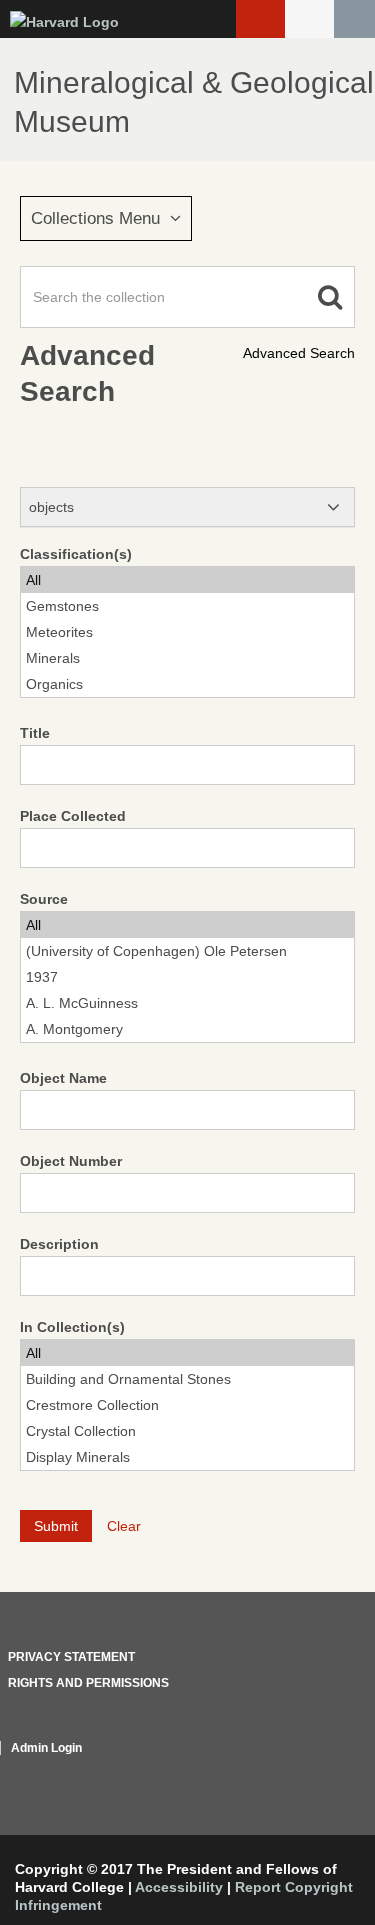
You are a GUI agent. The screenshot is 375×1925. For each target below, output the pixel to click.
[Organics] (187, 684)
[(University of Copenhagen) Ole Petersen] (187, 951)
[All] (187, 580)
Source (44, 899)
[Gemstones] (187, 606)
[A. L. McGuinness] (187, 1003)
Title (35, 733)
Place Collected (73, 816)
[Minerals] (187, 658)
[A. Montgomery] (187, 1029)
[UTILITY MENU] (309, 19)
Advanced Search (299, 353)
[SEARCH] (354, 19)
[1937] (187, 977)
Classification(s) (76, 554)
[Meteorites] (187, 632)
